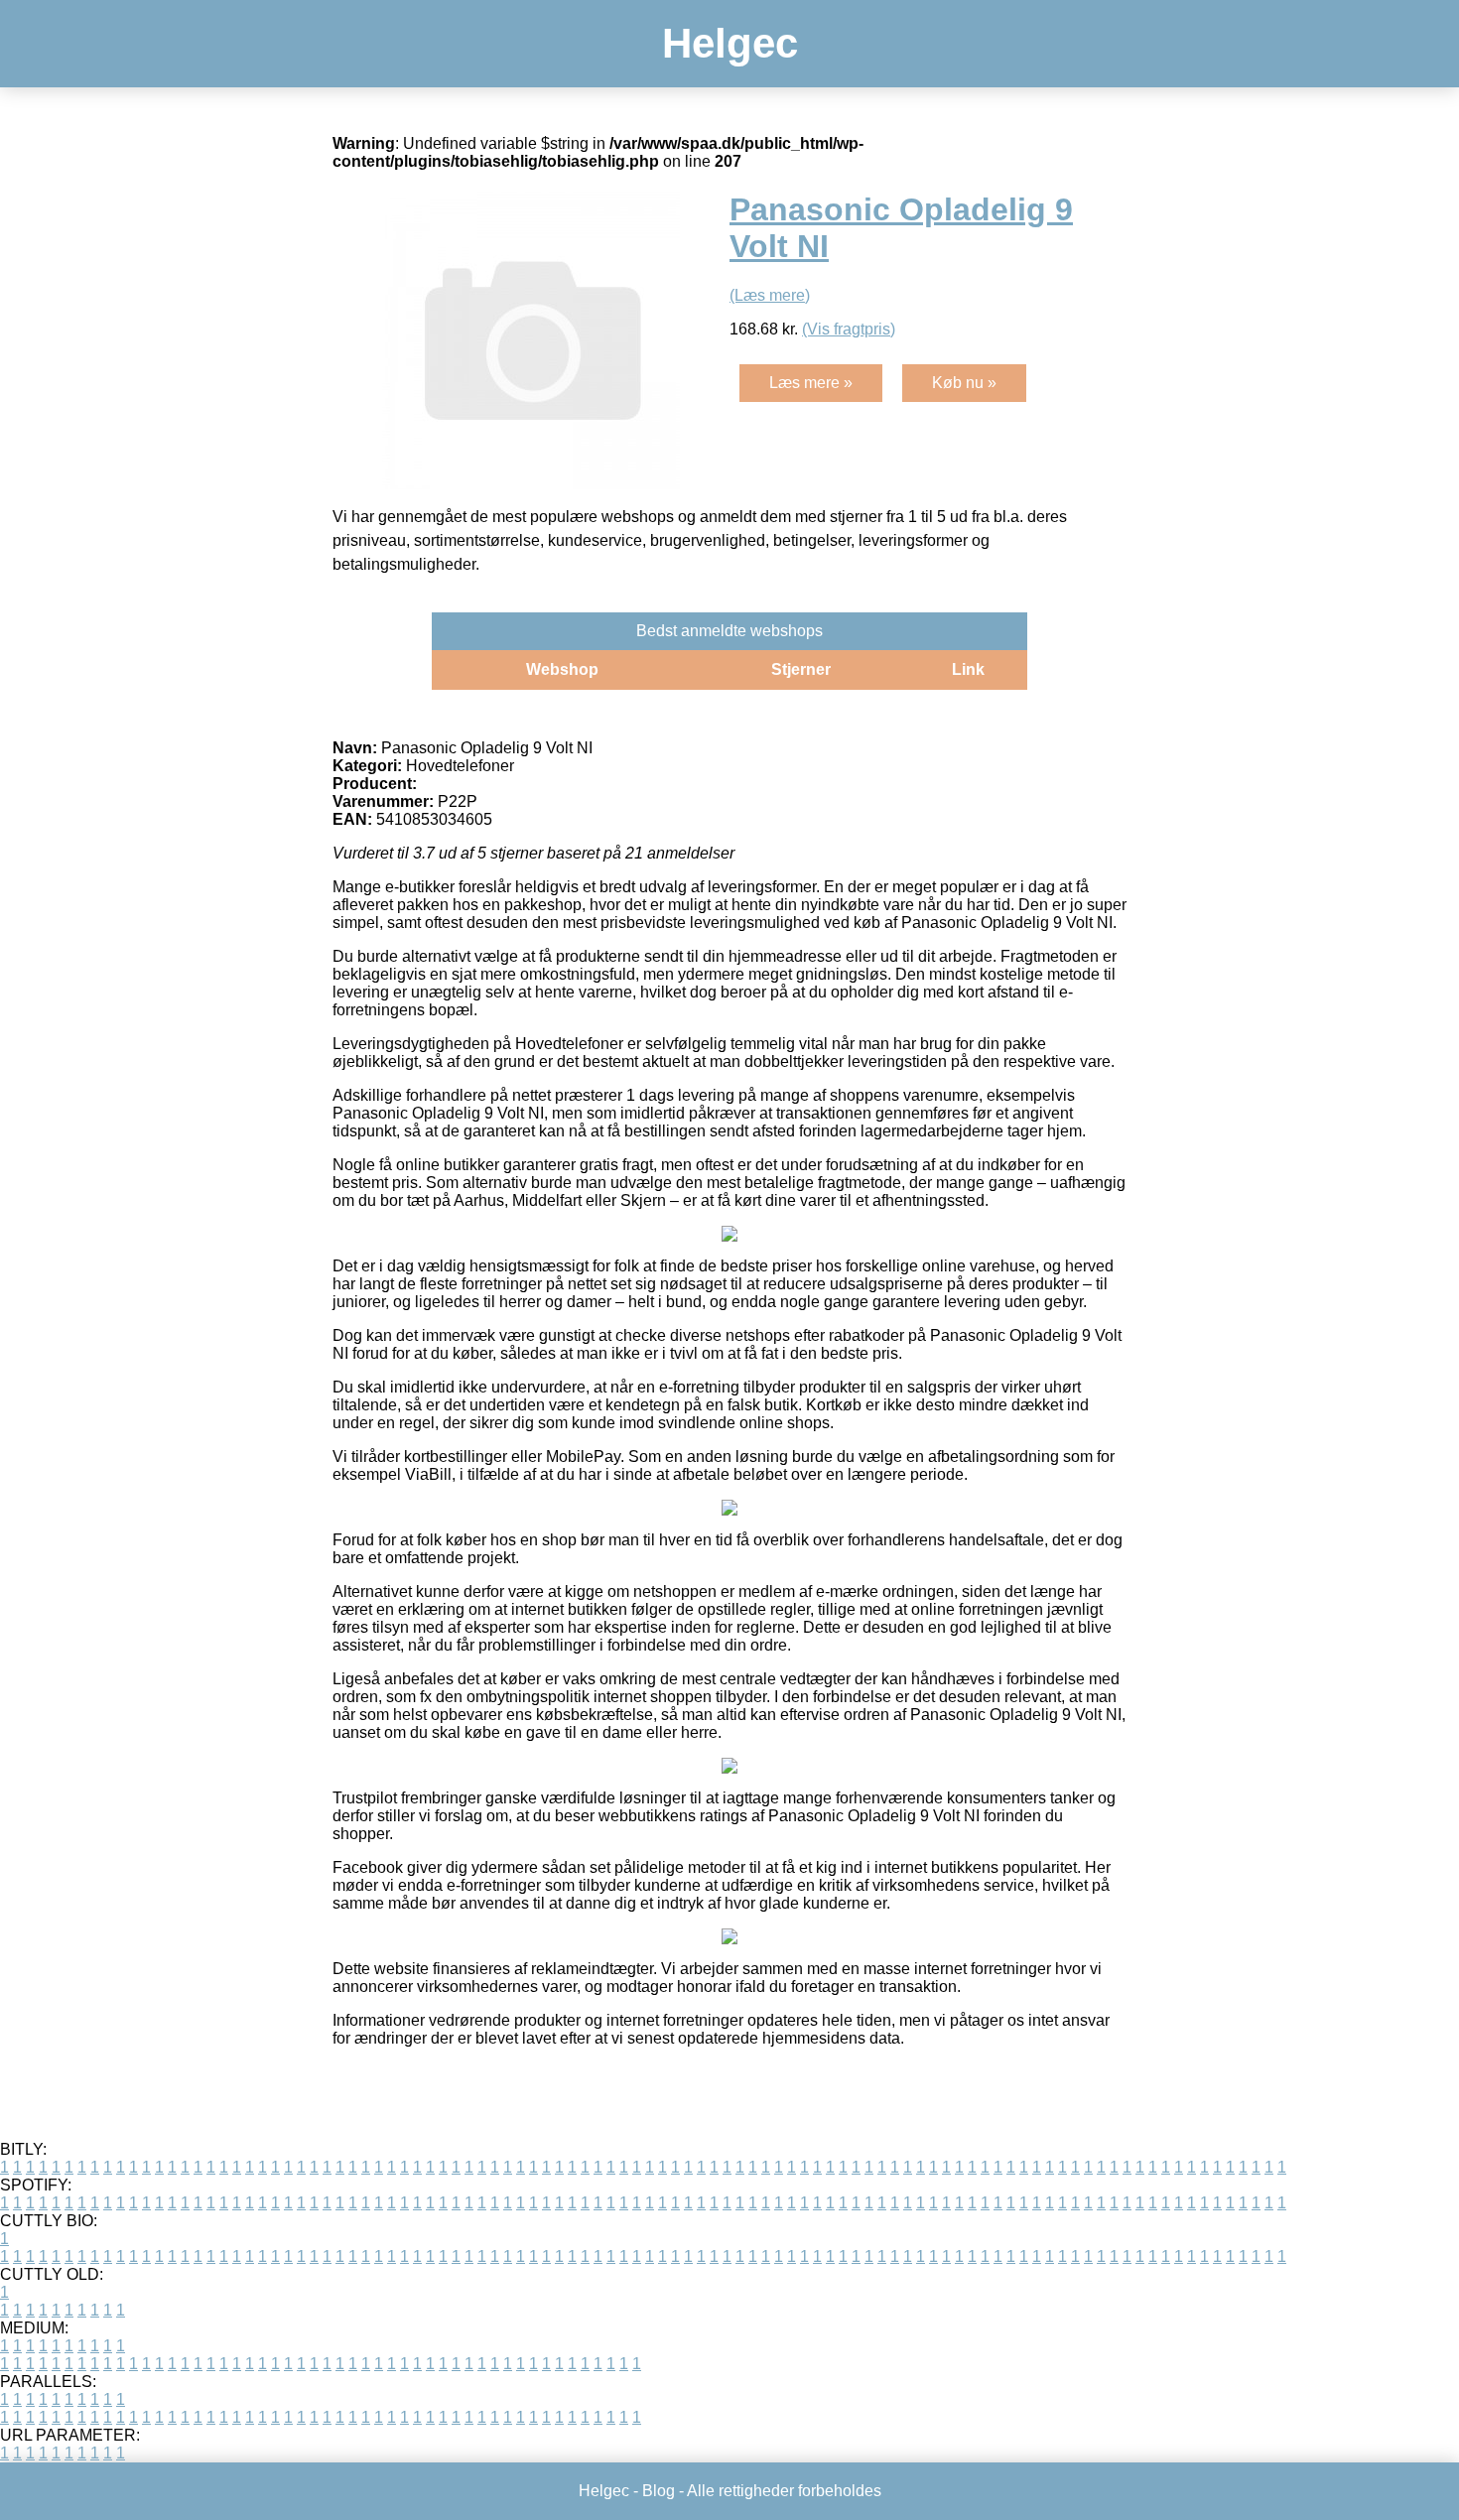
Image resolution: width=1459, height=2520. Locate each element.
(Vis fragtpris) (849, 329)
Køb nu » (964, 383)
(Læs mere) (770, 295)
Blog (659, 2491)
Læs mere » (811, 383)
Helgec (730, 43)
